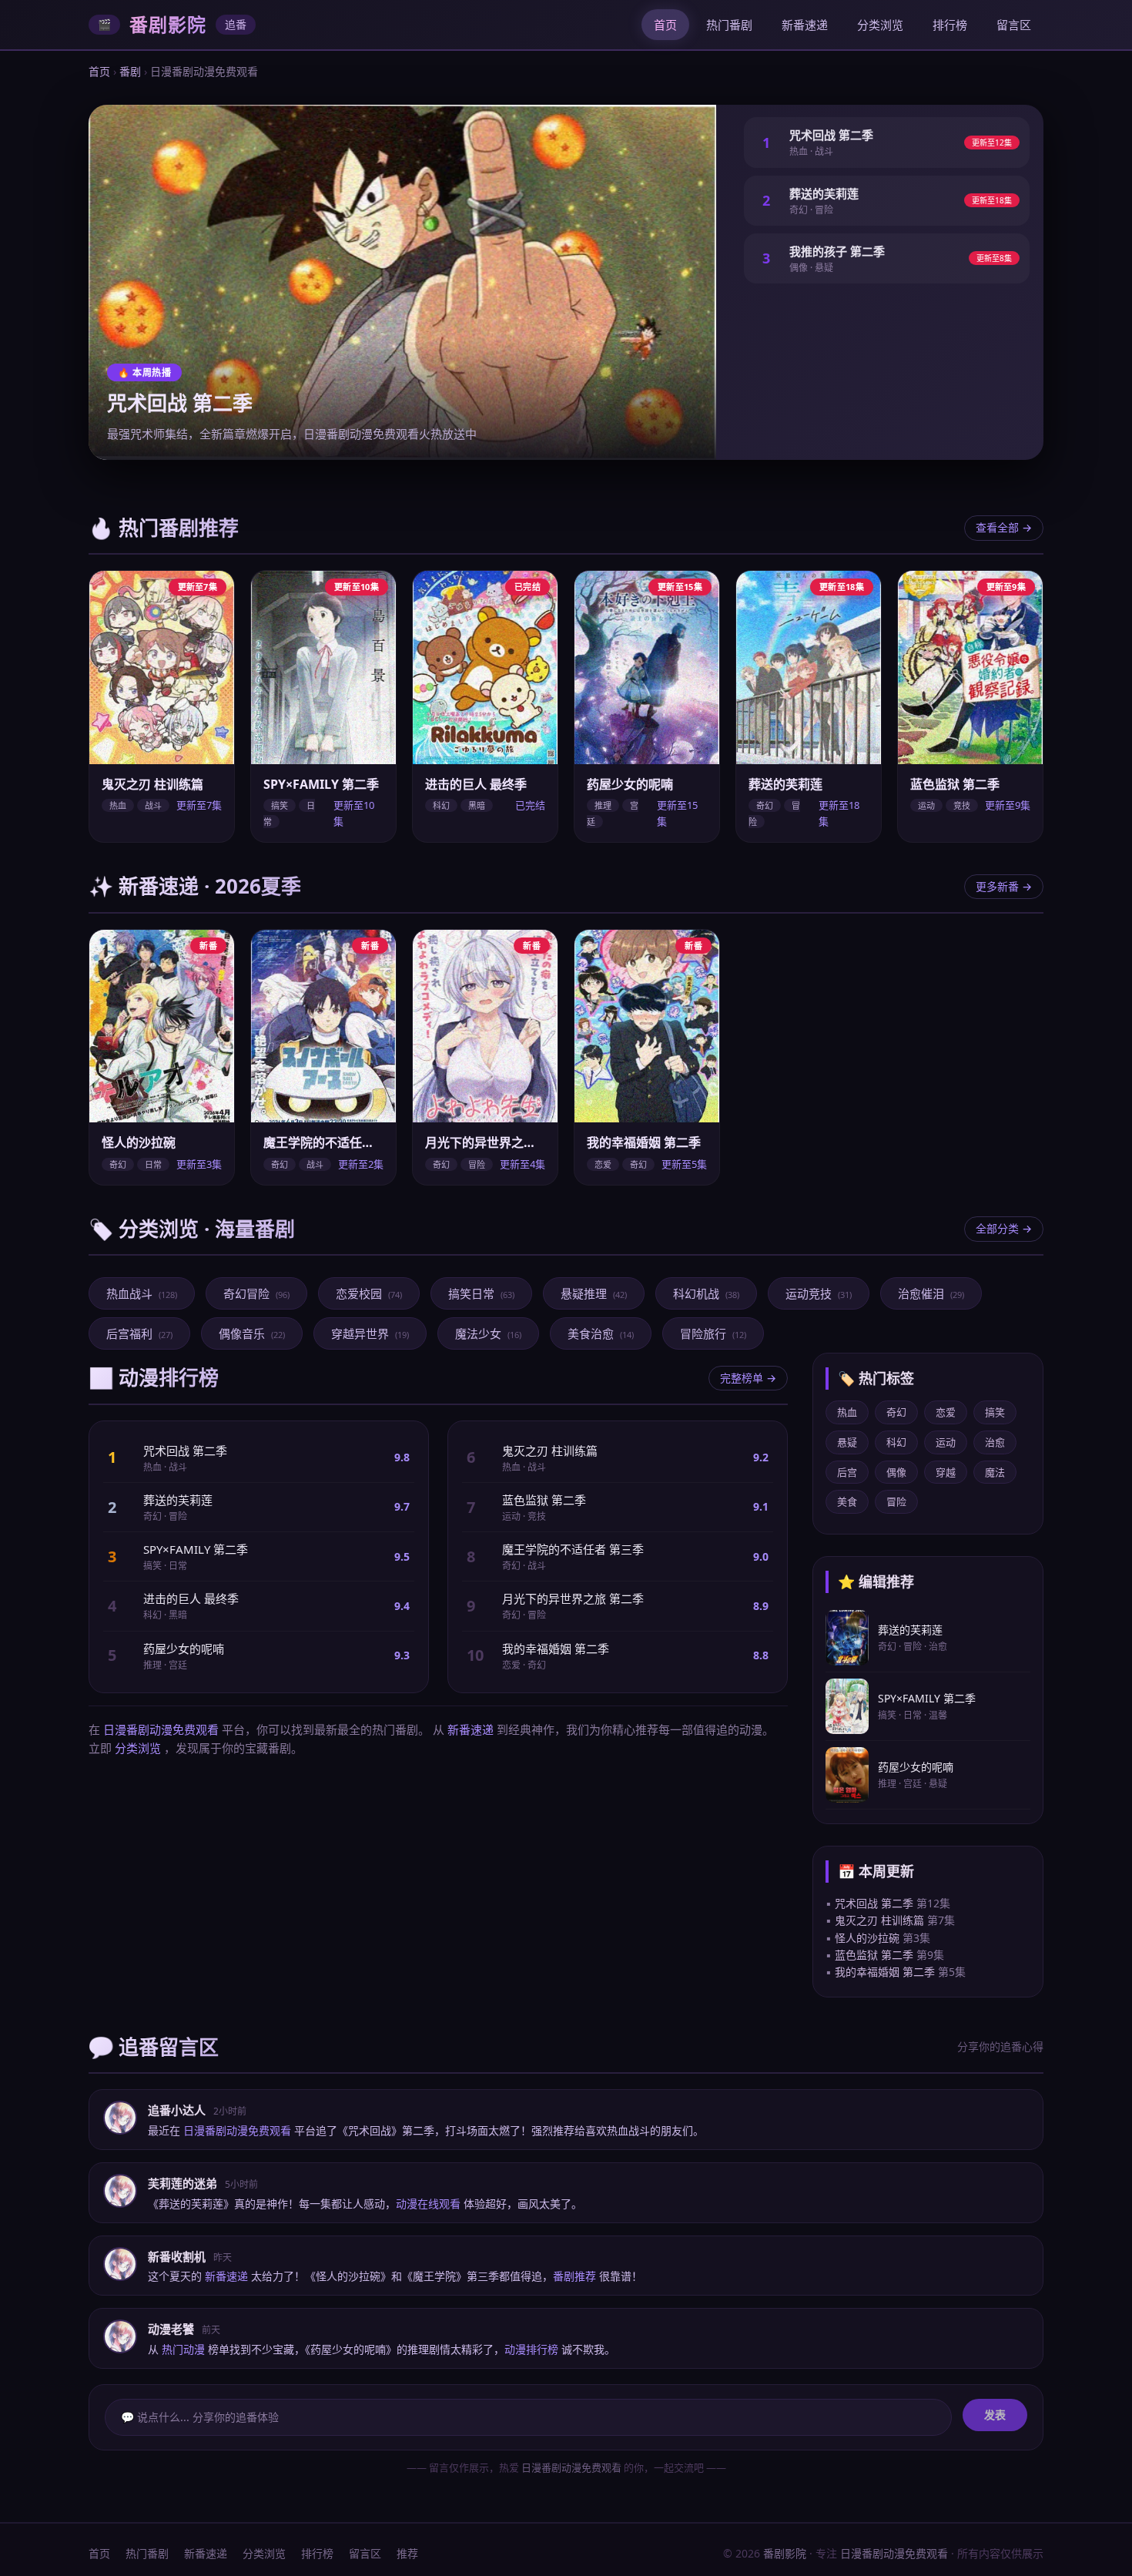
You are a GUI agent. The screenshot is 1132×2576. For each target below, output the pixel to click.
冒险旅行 (713, 1333)
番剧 (130, 71)
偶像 (896, 1472)
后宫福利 (139, 1333)
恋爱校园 (369, 1293)
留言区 (1014, 25)
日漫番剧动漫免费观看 (161, 1729)
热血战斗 (142, 1293)
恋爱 (946, 1412)
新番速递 (805, 25)
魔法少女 (488, 1333)
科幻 (896, 1442)
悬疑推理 (594, 1293)
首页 (665, 25)
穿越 (946, 1472)
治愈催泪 (931, 1293)
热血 (847, 1412)
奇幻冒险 (256, 1293)
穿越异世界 (370, 1333)
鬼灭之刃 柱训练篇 (879, 1920)
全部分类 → (1004, 1228)
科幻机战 (706, 1293)
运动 (946, 1442)
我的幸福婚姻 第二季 (885, 1972)
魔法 (995, 1472)
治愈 (995, 1442)
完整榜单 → (748, 1378)
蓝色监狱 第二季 (874, 1955)
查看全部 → (1004, 527)
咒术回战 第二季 (874, 1903)
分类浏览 (880, 25)
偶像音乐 (252, 1333)
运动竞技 (819, 1293)
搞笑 (995, 1412)
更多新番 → (1004, 886)
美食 (847, 1501)
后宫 (847, 1472)
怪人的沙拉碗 (867, 1938)
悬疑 (847, 1442)
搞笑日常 (481, 1293)
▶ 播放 (162, 745)
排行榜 (950, 25)
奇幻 (896, 1412)
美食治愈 (601, 1333)
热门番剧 (729, 25)
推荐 (407, 2553)
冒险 (896, 1501)
